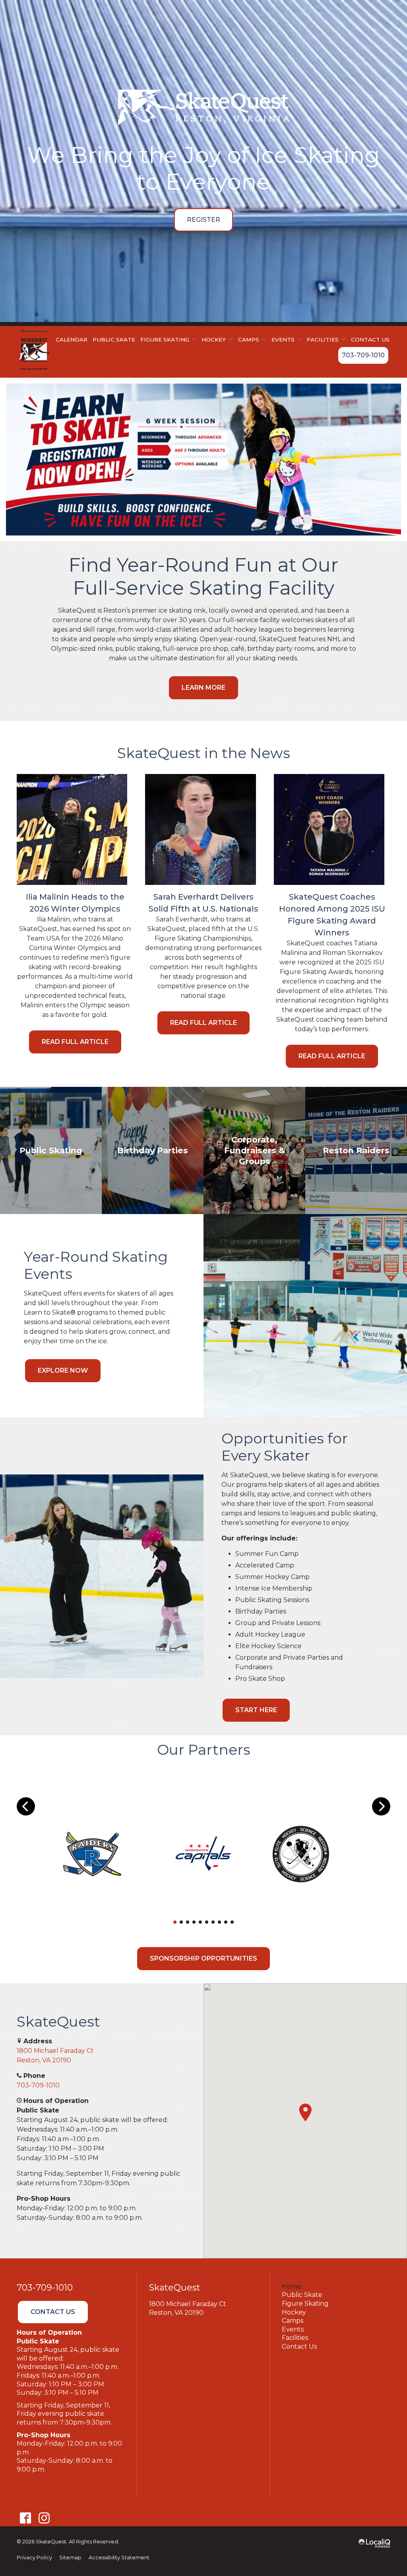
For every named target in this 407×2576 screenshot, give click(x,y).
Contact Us (370, 339)
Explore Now (63, 1370)
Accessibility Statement (119, 2558)
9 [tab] (226, 1922)
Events (293, 2329)
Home (292, 2286)
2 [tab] (181, 1922)
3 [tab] (188, 1922)
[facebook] (25, 2518)
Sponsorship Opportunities (203, 1958)
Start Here (256, 1710)
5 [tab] (200, 1922)
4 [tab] (194, 1922)
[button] (305, 2112)
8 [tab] (219, 1922)
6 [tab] (207, 1922)
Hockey (294, 2312)
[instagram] (44, 2518)
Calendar (72, 339)
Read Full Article (75, 1042)
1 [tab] (175, 1922)
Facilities (295, 2338)
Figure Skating (305, 2303)
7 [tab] (213, 1922)
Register (203, 220)
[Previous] (26, 1806)
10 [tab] (232, 1922)
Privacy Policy (34, 2558)
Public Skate (114, 339)
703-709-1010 (363, 355)
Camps (249, 339)
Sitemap (70, 2558)
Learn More (203, 688)
